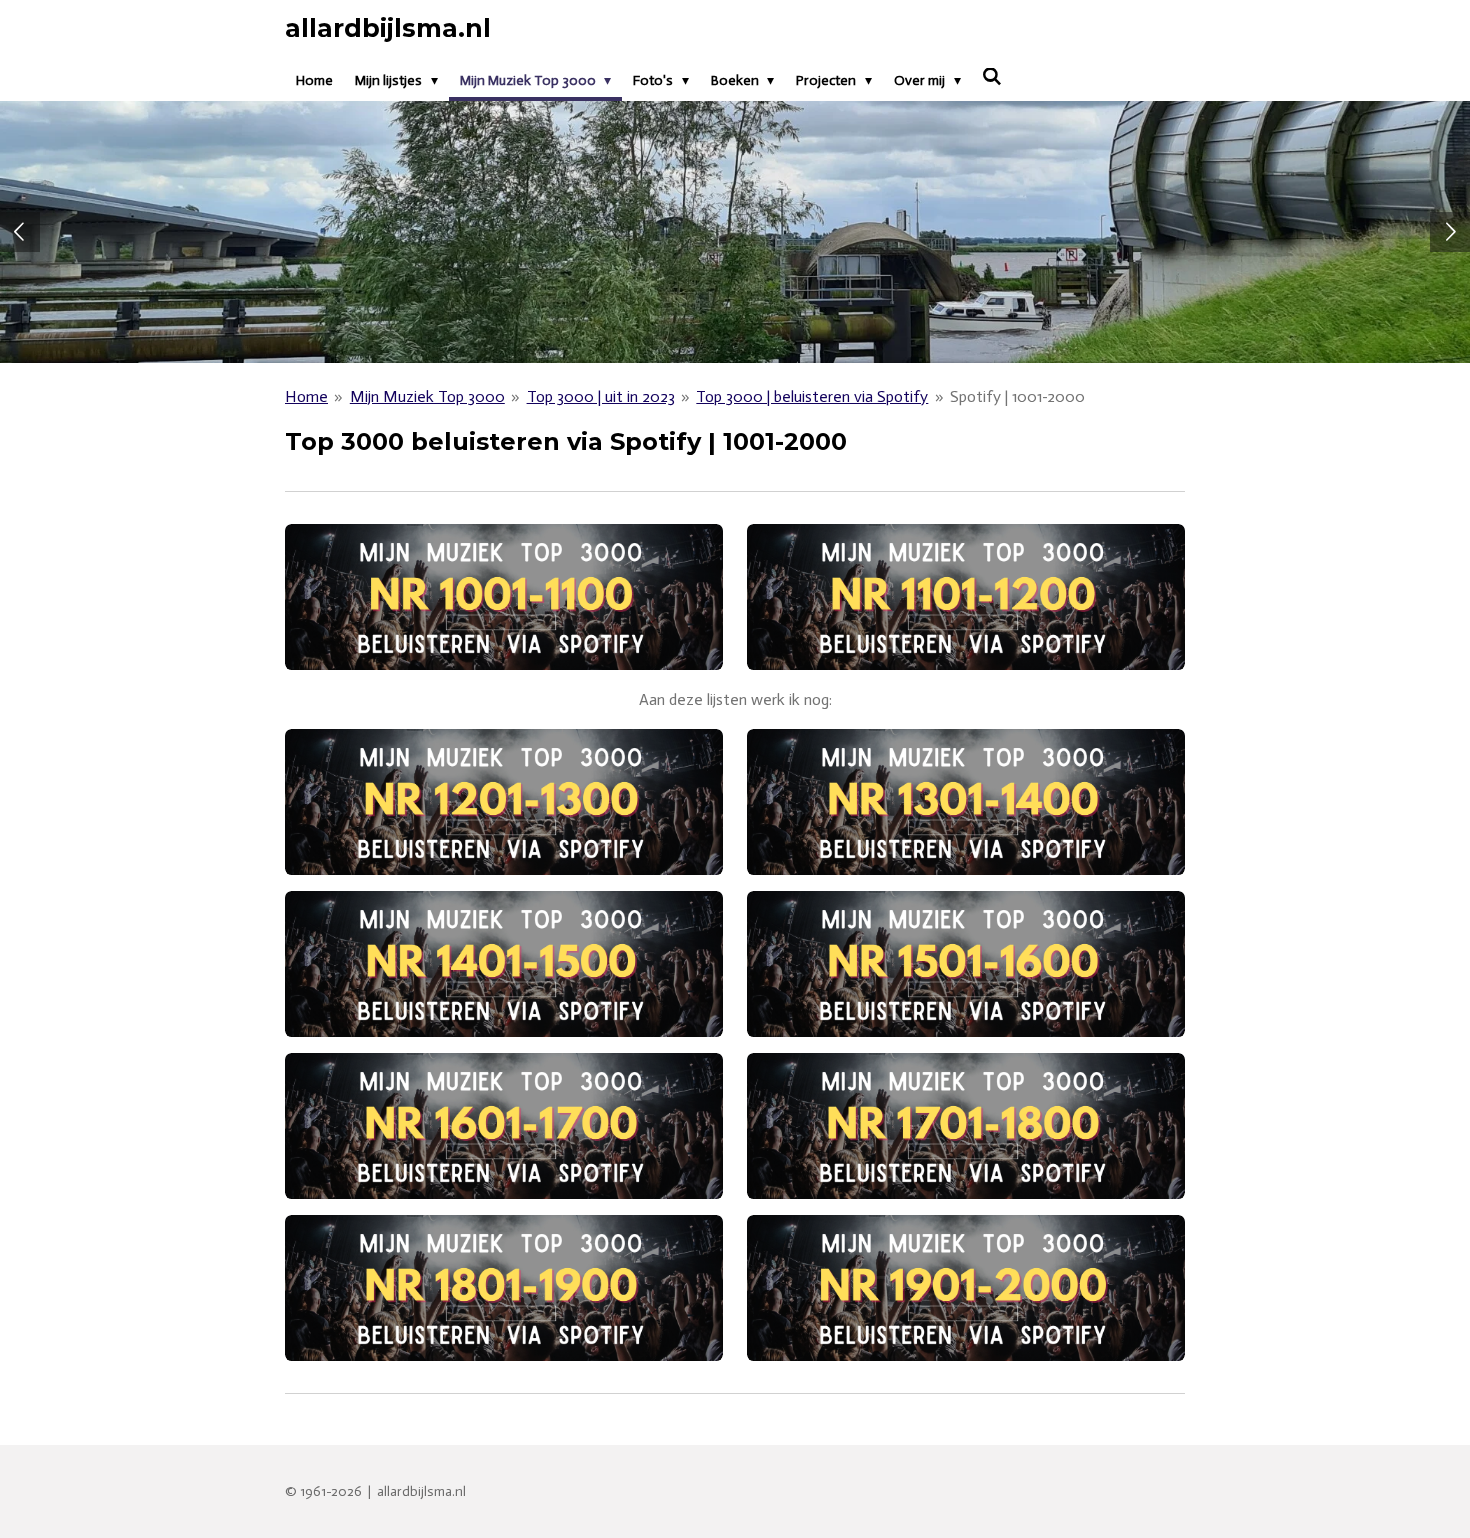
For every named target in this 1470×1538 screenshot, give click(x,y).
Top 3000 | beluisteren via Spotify (812, 396)
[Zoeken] (993, 77)
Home (306, 396)
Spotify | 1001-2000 (1017, 396)
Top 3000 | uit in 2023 (601, 396)
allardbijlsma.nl (388, 28)
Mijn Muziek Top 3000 (427, 396)
